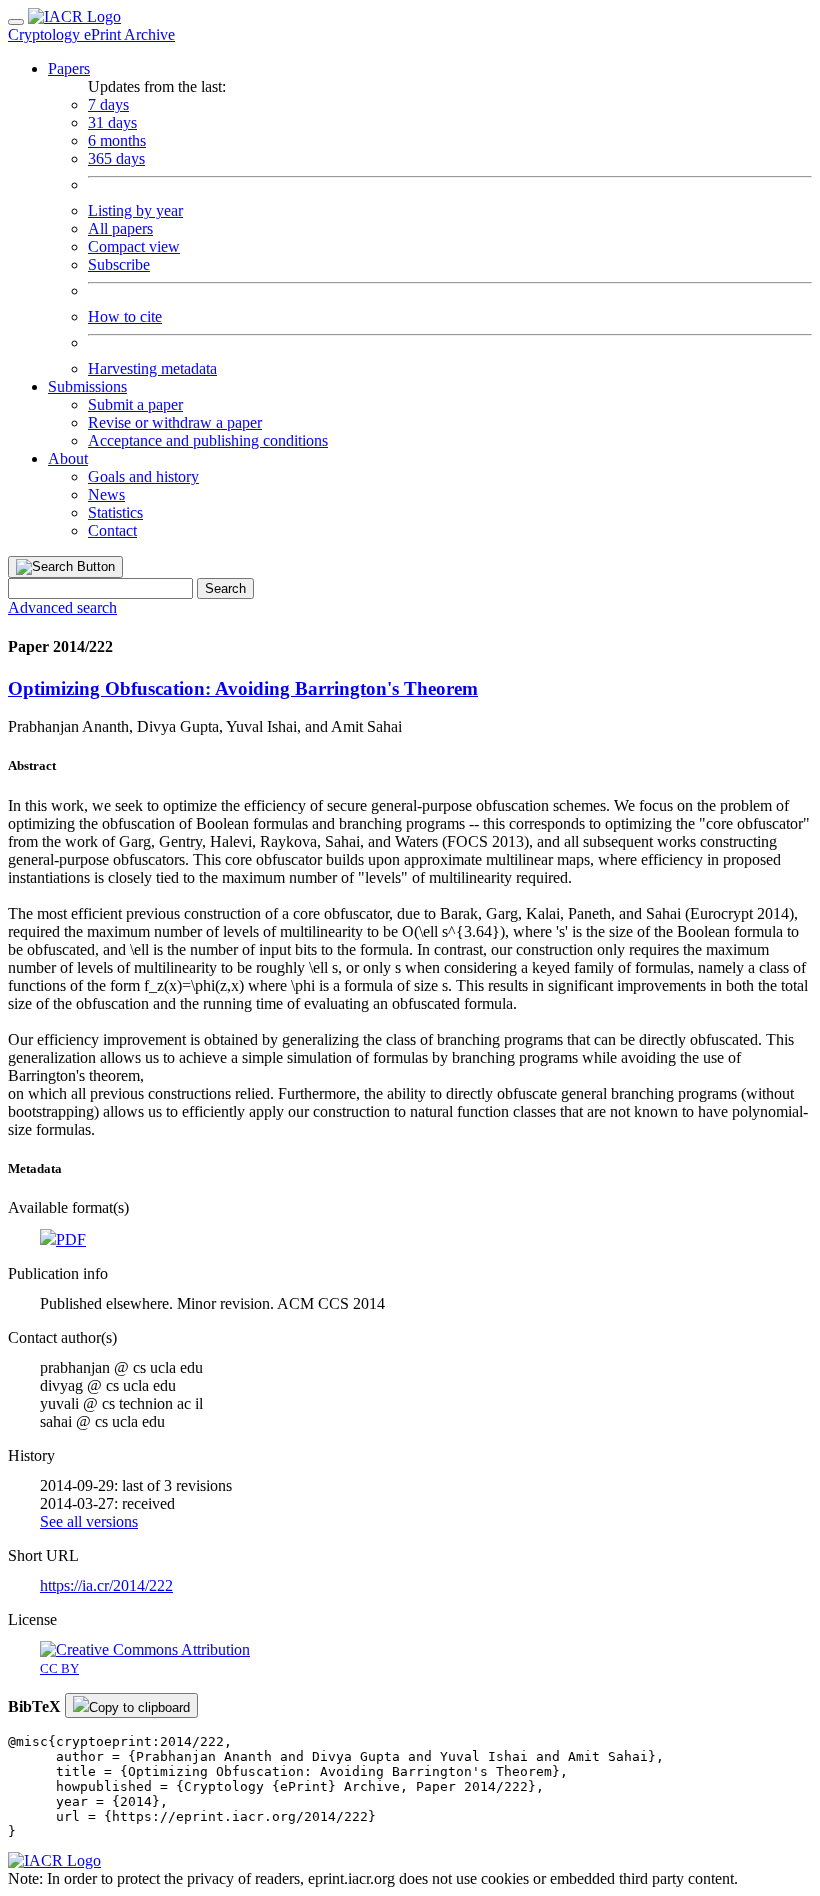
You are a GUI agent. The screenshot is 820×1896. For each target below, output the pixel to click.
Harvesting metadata (152, 368)
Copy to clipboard (139, 1707)
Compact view (134, 246)
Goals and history (143, 476)
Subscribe (119, 264)
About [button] (68, 458)
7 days (108, 104)
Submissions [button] (87, 386)
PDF (71, 1239)
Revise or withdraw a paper (175, 422)
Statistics (115, 512)
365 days (116, 158)
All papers (120, 228)
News (106, 494)
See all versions (89, 1521)
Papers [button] (69, 68)
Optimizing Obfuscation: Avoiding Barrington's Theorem (243, 688)
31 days (112, 122)
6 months (117, 140)
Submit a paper (135, 404)
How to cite (125, 316)
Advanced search (62, 607)
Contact (112, 530)
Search (225, 588)
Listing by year (135, 210)
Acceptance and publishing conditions (208, 440)
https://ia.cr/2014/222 (106, 1585)
